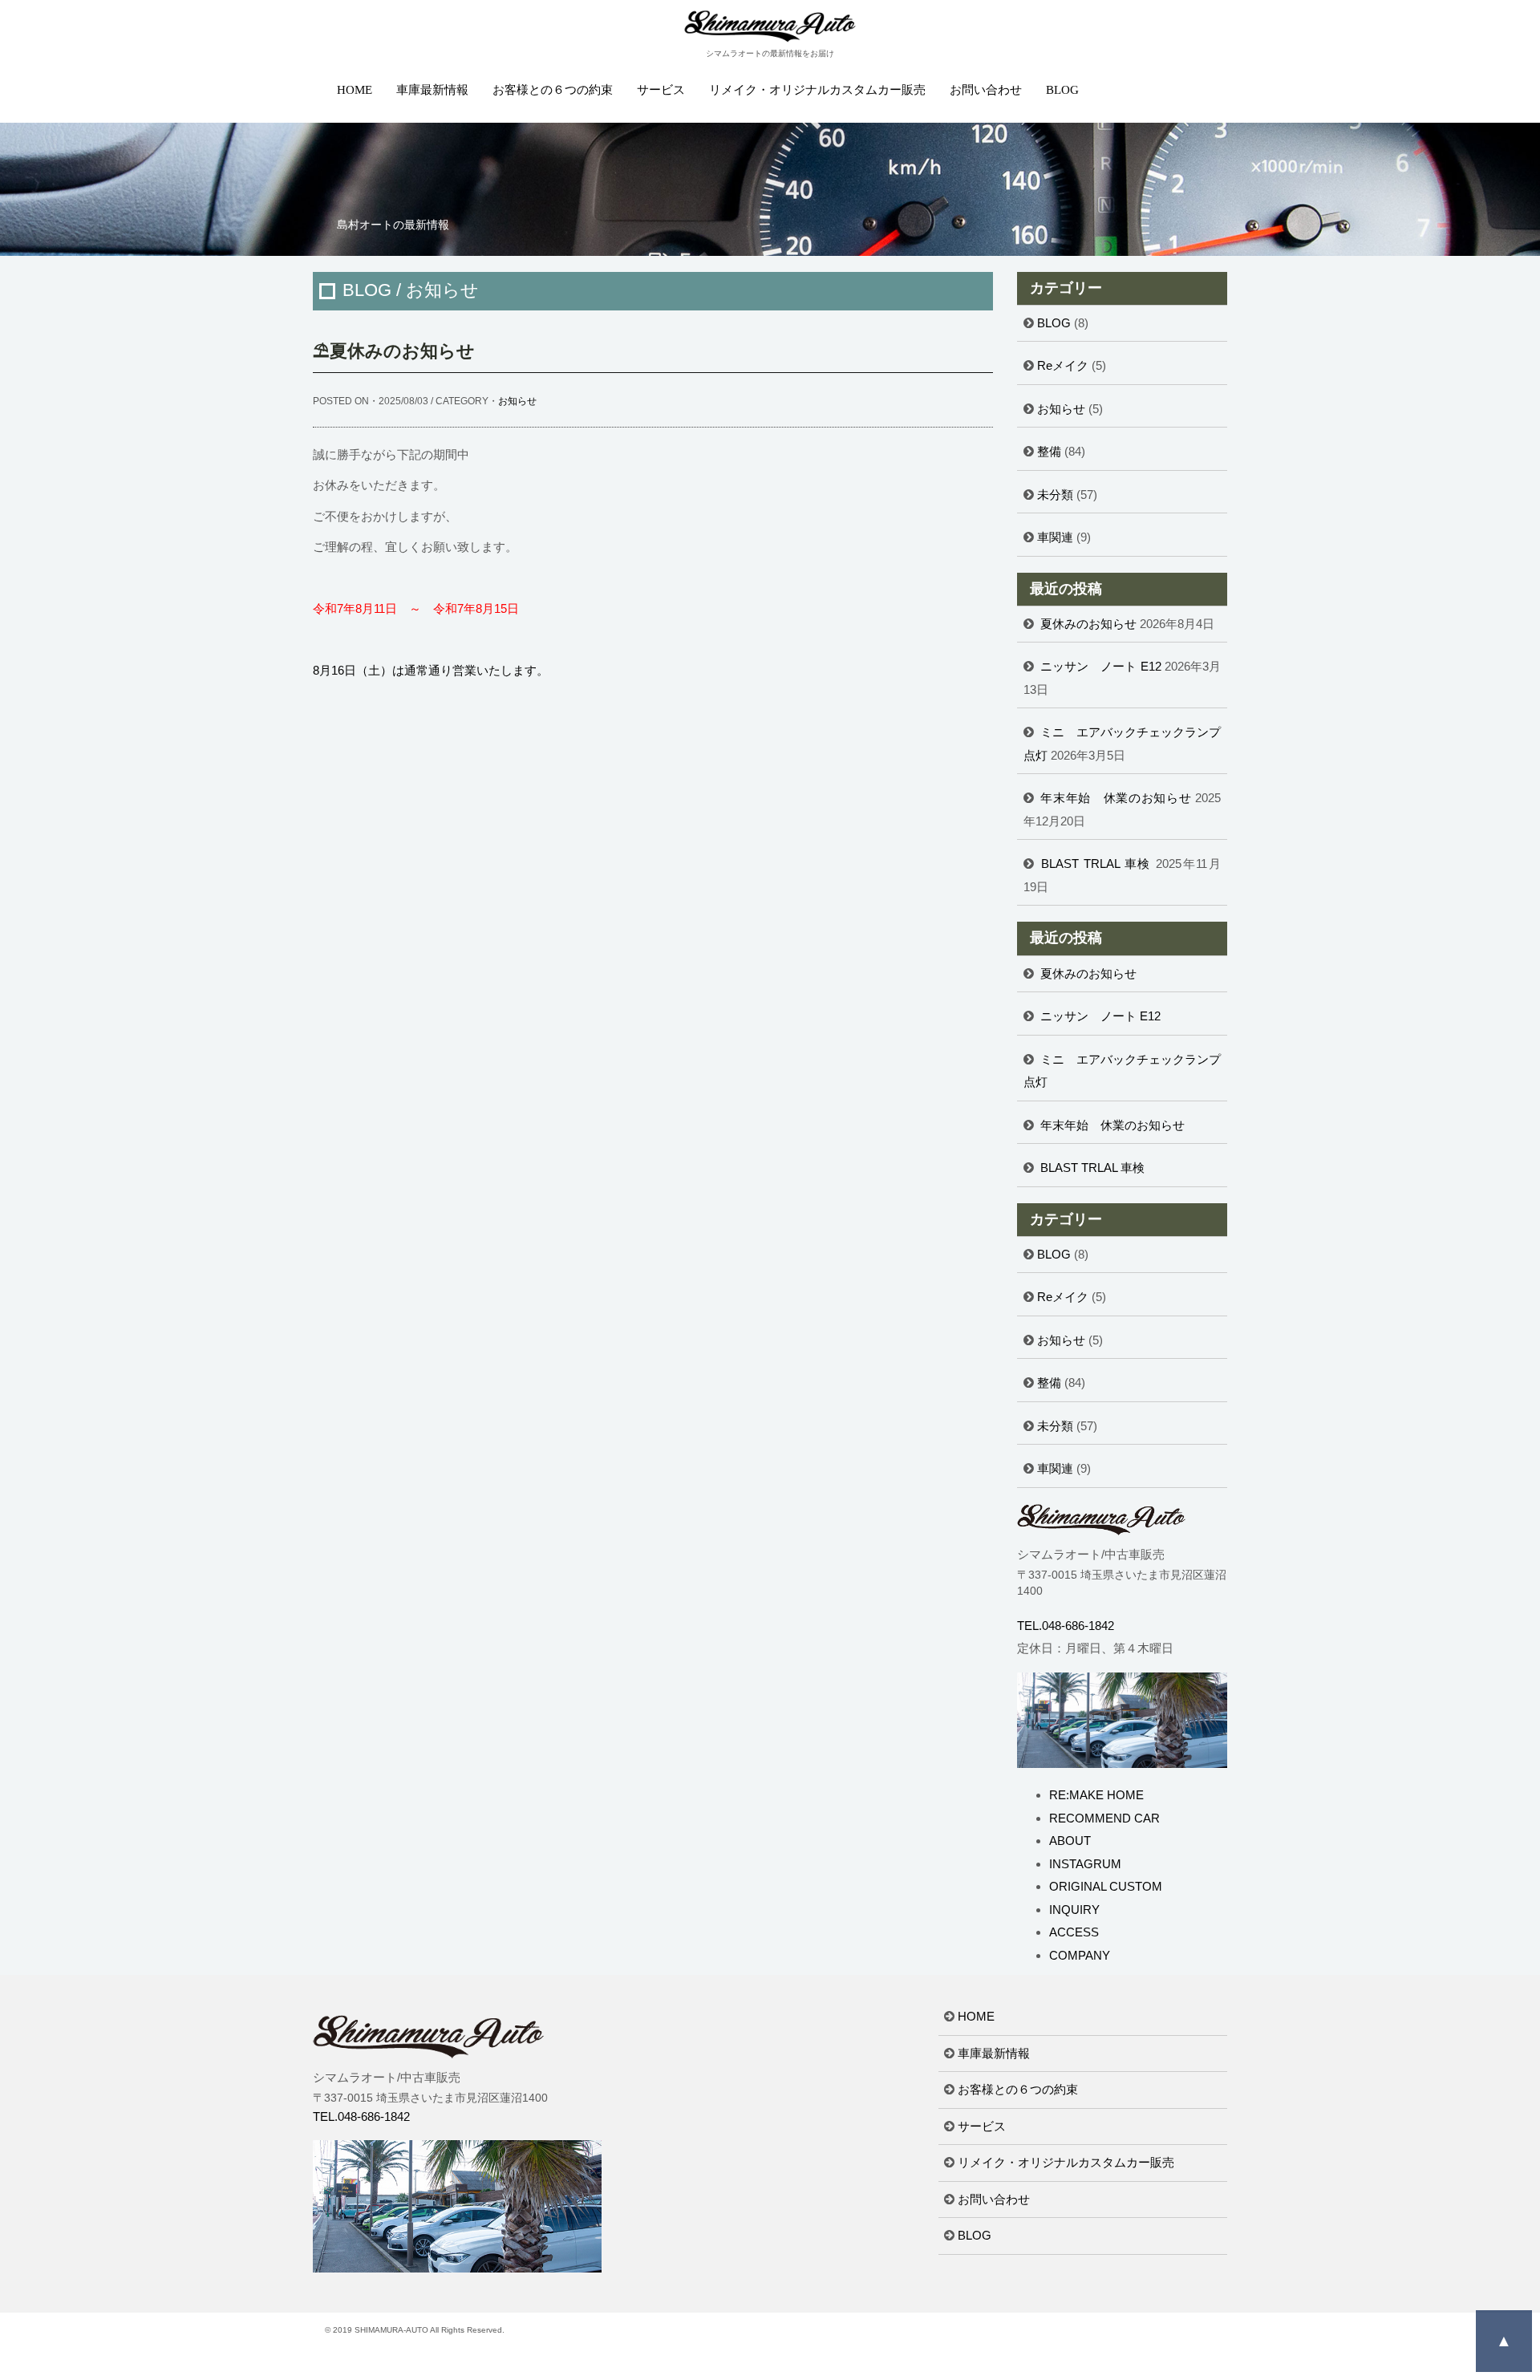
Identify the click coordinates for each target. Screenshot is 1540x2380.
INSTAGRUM (1085, 1864)
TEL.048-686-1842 (1066, 1626)
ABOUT (1070, 1841)
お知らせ (517, 401)
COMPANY (1080, 1955)
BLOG (1062, 90)
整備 (1049, 451)
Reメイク (1063, 365)
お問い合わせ (986, 90)
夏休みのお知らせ (1088, 624)
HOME (355, 90)
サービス (661, 90)
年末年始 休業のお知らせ (1116, 798)
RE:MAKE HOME (1096, 1795)
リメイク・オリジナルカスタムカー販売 (817, 90)
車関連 (1055, 537)
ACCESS (1074, 1932)
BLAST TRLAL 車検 (1096, 864)
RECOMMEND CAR (1104, 1818)
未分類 (1055, 495)
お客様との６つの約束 (553, 90)
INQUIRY (1074, 1910)
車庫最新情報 (432, 90)
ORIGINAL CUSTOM (1106, 1886)
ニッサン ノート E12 (1101, 666)
